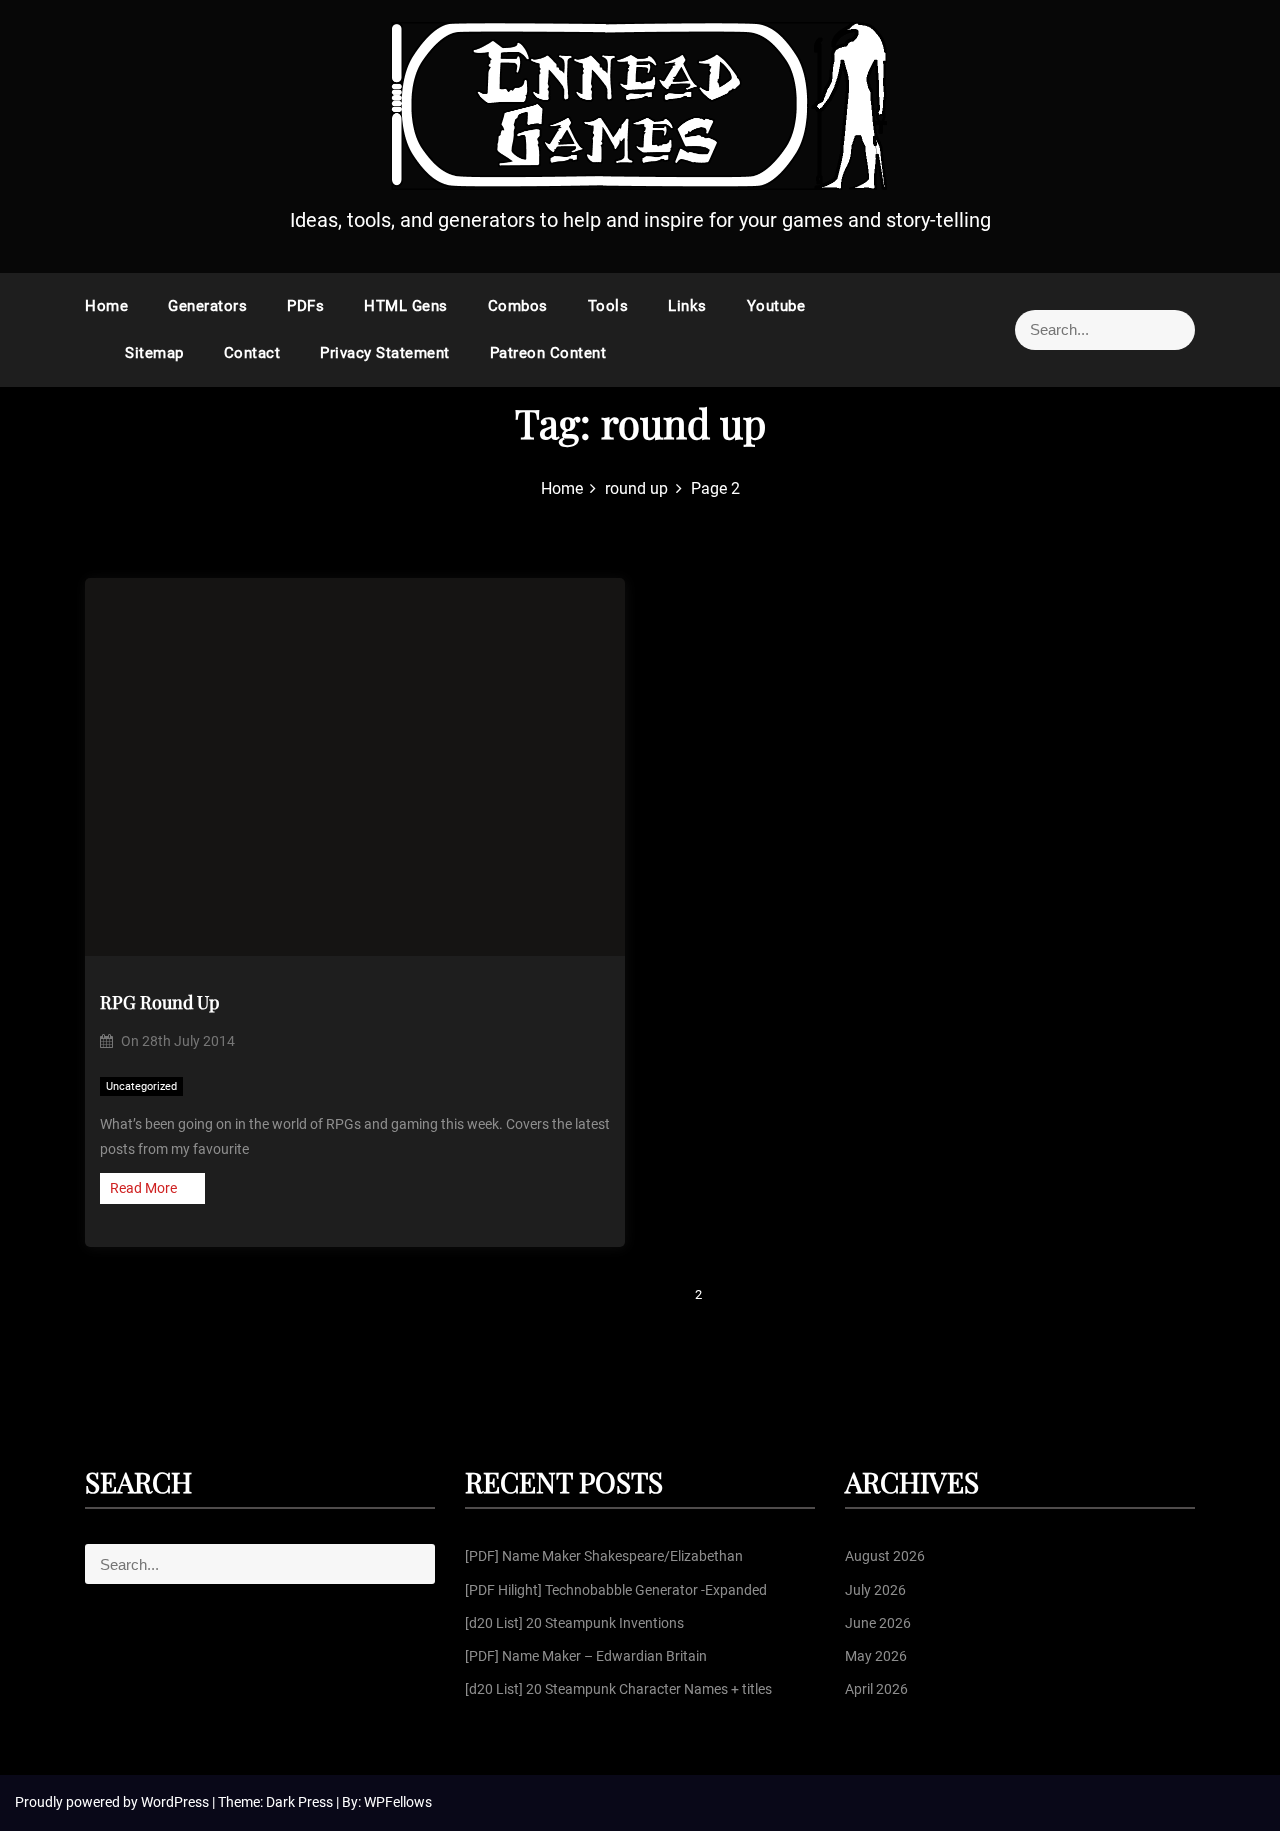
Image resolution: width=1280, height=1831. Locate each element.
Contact (252, 353)
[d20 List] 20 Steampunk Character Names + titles (618, 1689)
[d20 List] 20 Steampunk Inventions (574, 1623)
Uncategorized (141, 1086)
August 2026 (885, 1556)
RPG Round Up (159, 1002)
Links (687, 306)
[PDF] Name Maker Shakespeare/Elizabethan (604, 1556)
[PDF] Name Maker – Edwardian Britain (586, 1656)
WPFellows (398, 1802)
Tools (608, 306)
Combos (518, 306)
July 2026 (875, 1590)
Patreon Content (548, 353)
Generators (207, 306)
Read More (143, 1188)
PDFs (305, 306)
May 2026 (876, 1656)
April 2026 (876, 1689)
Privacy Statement (385, 353)
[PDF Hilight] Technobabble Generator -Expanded (616, 1590)
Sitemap (154, 353)
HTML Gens (406, 306)
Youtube (776, 306)
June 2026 (878, 1623)
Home (106, 306)
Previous (610, 1294)
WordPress (176, 1802)
